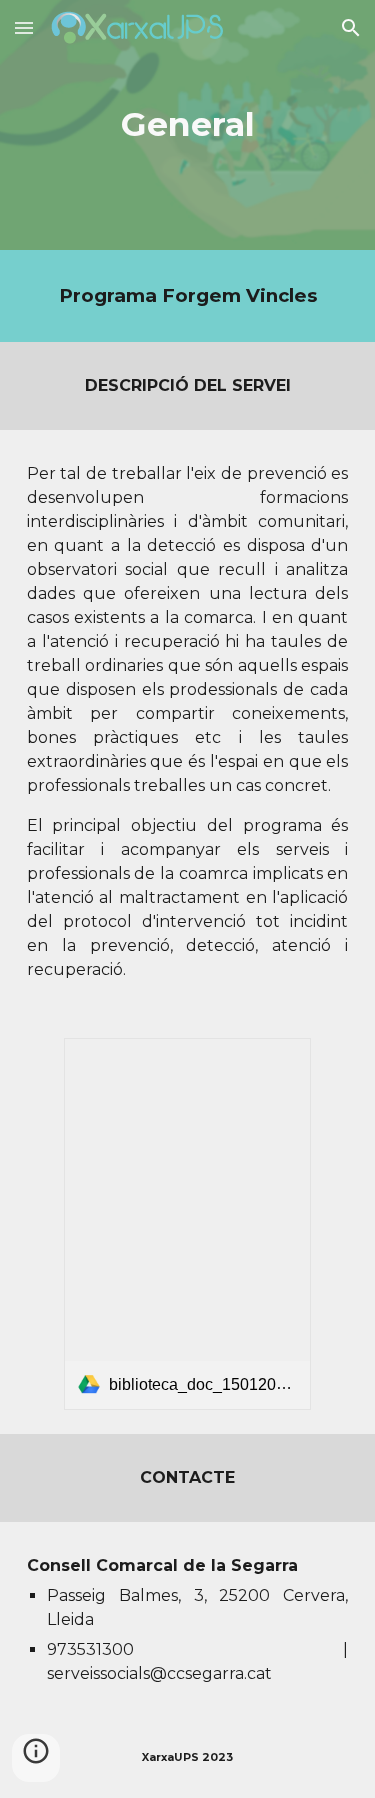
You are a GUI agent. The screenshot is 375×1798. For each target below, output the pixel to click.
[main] (188, 125)
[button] (24, 27)
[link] (187, 1224)
